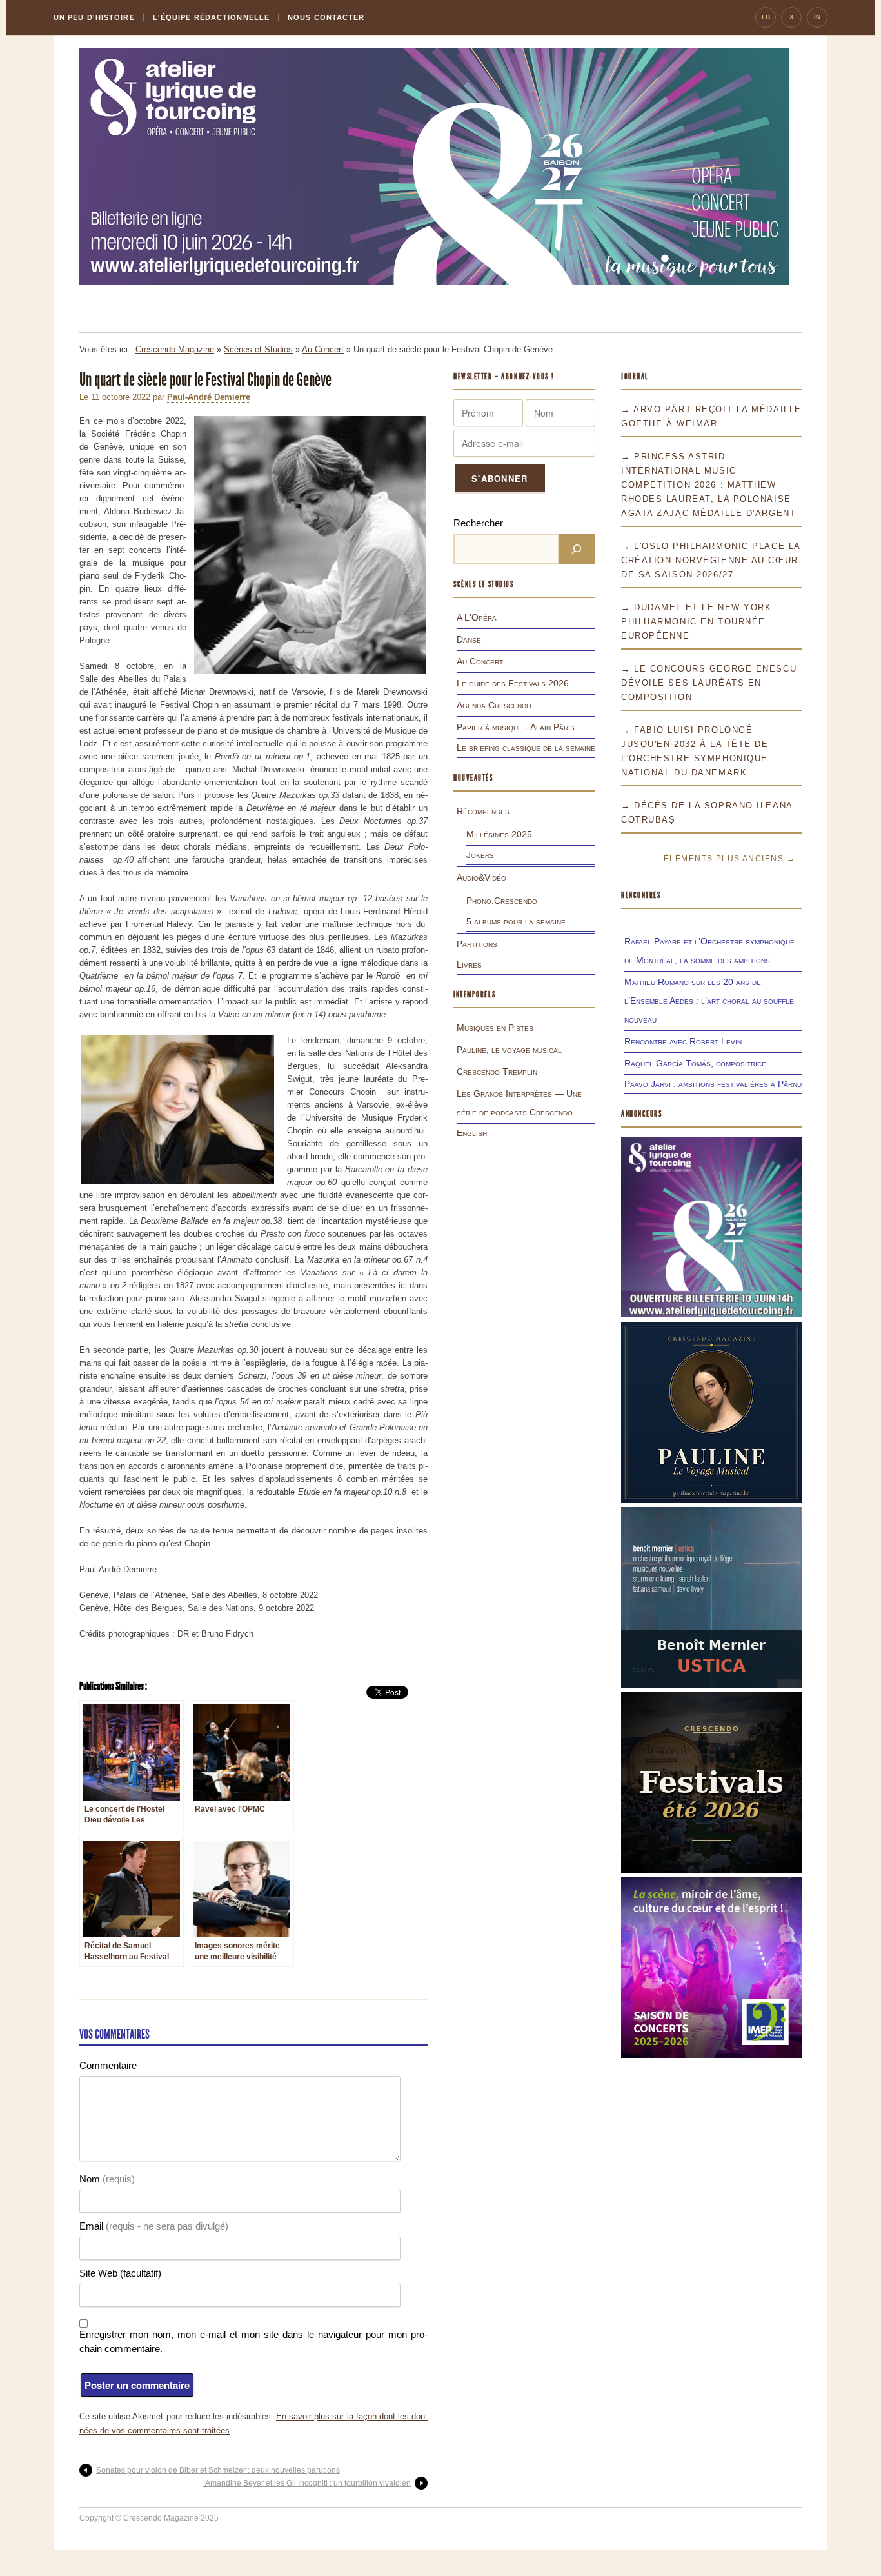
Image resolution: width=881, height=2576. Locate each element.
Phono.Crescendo (502, 901)
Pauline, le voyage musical (509, 1050)
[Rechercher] (577, 549)
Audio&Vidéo (481, 877)
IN (817, 17)
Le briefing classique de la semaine (526, 748)
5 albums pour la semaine (516, 921)
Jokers (480, 855)
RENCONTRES (641, 895)
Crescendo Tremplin (497, 1072)
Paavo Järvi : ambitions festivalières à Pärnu (713, 1084)
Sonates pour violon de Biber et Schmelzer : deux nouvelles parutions (218, 2470)
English (472, 1133)
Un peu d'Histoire (94, 17)
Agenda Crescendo (494, 705)
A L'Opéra (477, 617)
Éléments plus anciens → (729, 859)
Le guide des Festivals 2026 (513, 683)
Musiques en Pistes (495, 1028)
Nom (107, 2179)
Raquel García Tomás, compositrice (695, 1063)
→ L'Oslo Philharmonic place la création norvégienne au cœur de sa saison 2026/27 (711, 560)
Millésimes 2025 (499, 834)
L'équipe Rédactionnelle (211, 17)
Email (154, 2226)
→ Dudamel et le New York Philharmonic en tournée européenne (696, 622)
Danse (469, 639)
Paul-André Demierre (209, 397)
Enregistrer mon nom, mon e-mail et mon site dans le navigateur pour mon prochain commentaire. (253, 2341)
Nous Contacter (326, 17)
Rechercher (478, 523)
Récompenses (483, 811)
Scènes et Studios (258, 349)
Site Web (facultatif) (120, 2273)
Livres (469, 964)
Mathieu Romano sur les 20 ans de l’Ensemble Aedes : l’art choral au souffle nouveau (709, 1001)
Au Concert (323, 349)
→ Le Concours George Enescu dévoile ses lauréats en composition (709, 683)
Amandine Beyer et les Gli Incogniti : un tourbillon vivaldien (307, 2483)
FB (766, 17)
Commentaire (108, 2065)
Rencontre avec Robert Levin (683, 1041)
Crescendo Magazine (175, 349)
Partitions (477, 944)
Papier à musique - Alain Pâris (516, 727)
